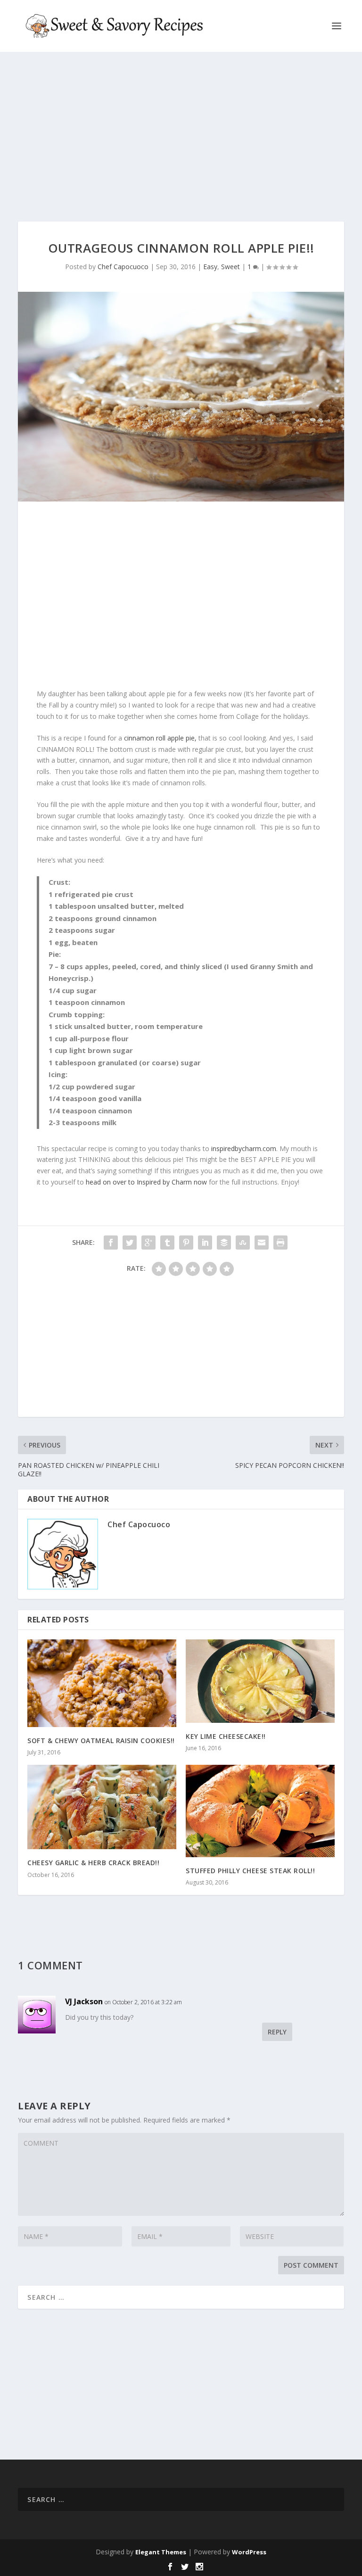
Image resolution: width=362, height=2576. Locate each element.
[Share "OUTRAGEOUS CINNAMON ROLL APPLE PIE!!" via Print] (280, 1243)
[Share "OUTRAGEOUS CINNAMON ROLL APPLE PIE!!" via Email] (262, 1243)
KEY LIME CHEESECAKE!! (226, 1736)
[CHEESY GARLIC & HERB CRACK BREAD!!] (102, 1807)
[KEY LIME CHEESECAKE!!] (260, 1681)
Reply (277, 2032)
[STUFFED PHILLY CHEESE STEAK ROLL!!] (260, 1811)
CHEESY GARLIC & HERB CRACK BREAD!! (93, 1863)
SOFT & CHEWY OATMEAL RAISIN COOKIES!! (101, 1741)
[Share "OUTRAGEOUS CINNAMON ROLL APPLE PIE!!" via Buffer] (224, 1243)
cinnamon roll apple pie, (160, 738)
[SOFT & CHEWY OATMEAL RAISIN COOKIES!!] (102, 1683)
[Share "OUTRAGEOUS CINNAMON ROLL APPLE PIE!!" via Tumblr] (167, 1243)
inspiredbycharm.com (244, 1148)
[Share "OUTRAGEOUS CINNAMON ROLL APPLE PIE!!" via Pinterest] (186, 1243)
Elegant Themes (161, 2552)
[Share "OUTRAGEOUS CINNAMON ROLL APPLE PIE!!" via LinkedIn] (205, 1243)
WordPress (249, 2552)
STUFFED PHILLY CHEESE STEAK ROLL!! (250, 1871)
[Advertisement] (181, 137)
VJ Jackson (84, 2001)
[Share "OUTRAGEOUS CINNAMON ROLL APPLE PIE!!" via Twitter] (130, 1243)
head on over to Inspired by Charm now (146, 1182)
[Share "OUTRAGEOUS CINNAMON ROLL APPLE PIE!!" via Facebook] (111, 1243)
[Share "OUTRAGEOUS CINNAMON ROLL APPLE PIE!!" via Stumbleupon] (243, 1243)
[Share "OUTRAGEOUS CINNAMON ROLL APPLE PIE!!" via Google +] (148, 1243)
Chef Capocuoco (123, 267)
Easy (210, 267)
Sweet (230, 267)
